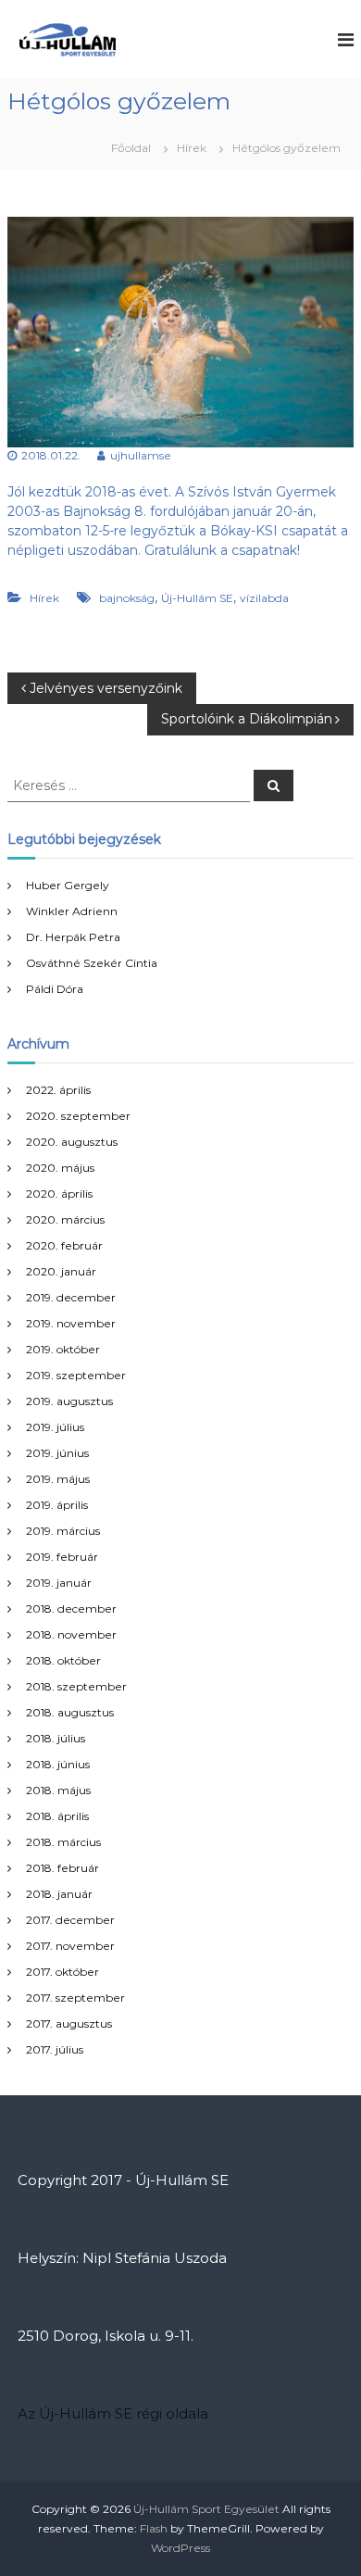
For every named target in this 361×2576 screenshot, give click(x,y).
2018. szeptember (76, 1686)
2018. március (63, 1842)
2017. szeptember (75, 1998)
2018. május (58, 1790)
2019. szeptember (76, 1375)
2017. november (70, 1946)
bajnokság (127, 598)
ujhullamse (141, 455)
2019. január (59, 1583)
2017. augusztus (69, 2023)
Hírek (192, 148)
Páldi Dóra (55, 989)
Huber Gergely (68, 885)
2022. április (58, 1090)
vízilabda (264, 598)
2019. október (63, 1349)
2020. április (59, 1194)
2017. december (70, 1920)
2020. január (61, 1271)
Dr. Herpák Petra (73, 937)
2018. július (56, 1738)
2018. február (62, 1868)
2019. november (71, 1323)
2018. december (71, 1608)
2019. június (57, 1453)
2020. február (64, 1245)
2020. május (60, 1168)
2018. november (71, 1634)
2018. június (58, 1764)
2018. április (57, 1816)
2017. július (55, 2049)
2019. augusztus (69, 1401)
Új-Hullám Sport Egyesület (206, 2509)
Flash (154, 2528)
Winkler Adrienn (72, 911)
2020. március (65, 1219)
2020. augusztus (72, 1142)
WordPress (180, 2548)
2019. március (63, 1531)
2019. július (55, 1427)
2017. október (62, 1972)
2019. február (62, 1557)
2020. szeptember (78, 1116)
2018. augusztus (70, 1712)
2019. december (71, 1297)
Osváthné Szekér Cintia (92, 963)
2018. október (63, 1660)
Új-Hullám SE (197, 598)
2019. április (57, 1505)
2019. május (58, 1479)
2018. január (59, 1894)
